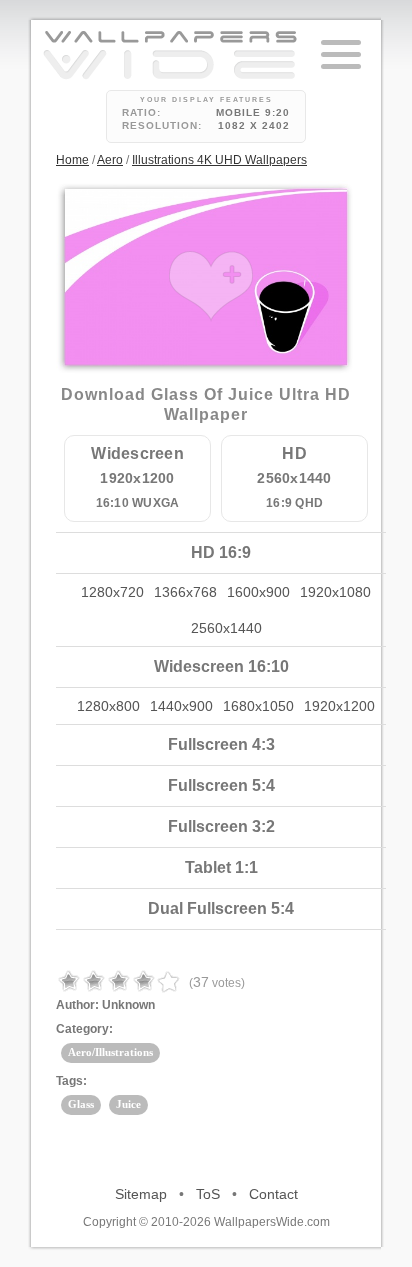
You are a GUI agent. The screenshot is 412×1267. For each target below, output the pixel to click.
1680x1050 (258, 706)
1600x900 (258, 592)
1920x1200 (339, 706)
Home (72, 160)
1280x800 (108, 706)
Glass (81, 1104)
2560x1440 (226, 628)
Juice (128, 1104)
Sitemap (141, 1194)
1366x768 (185, 592)
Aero (110, 160)
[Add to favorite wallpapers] (211, 286)
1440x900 (181, 706)
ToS (208, 1194)
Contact (273, 1194)
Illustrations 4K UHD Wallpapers (219, 160)
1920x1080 (335, 592)
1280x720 (112, 592)
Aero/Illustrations (110, 1052)
